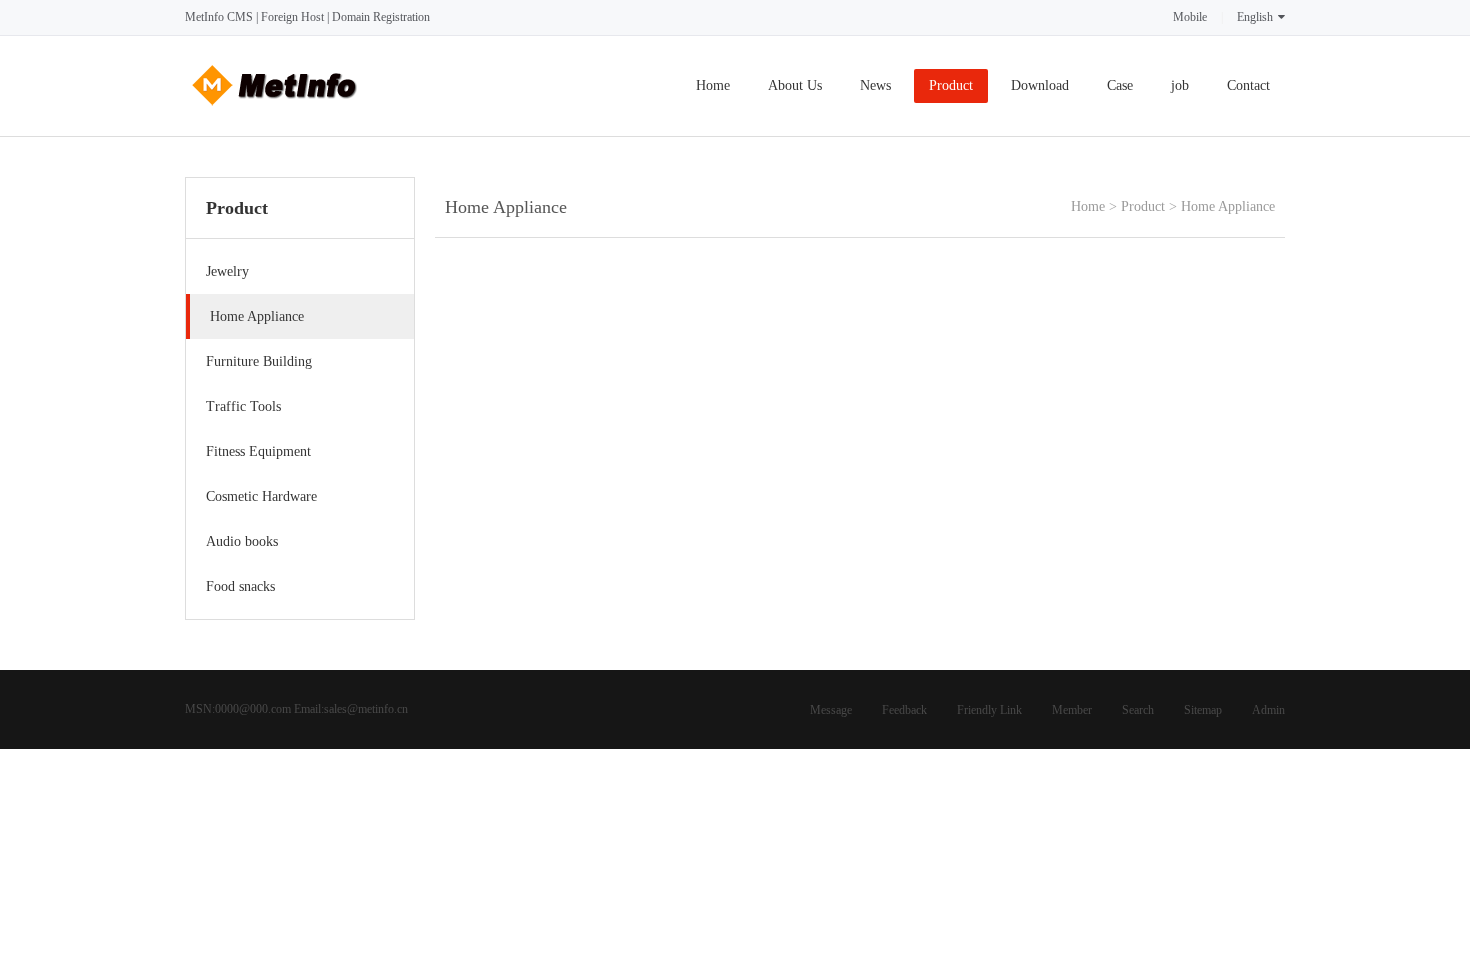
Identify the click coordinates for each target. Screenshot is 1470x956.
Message (831, 710)
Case (1120, 85)
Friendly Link (989, 710)
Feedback (904, 710)
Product (951, 85)
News (875, 85)
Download (1040, 85)
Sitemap (1203, 710)
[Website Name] (275, 111)
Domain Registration (381, 17)
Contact (1248, 85)
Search (1138, 710)
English (1255, 17)
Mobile (1190, 17)
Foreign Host (292, 17)
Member (1072, 710)
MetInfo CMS (219, 17)
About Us (795, 85)
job (1180, 85)
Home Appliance (1228, 206)
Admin (1268, 710)
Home (713, 85)
